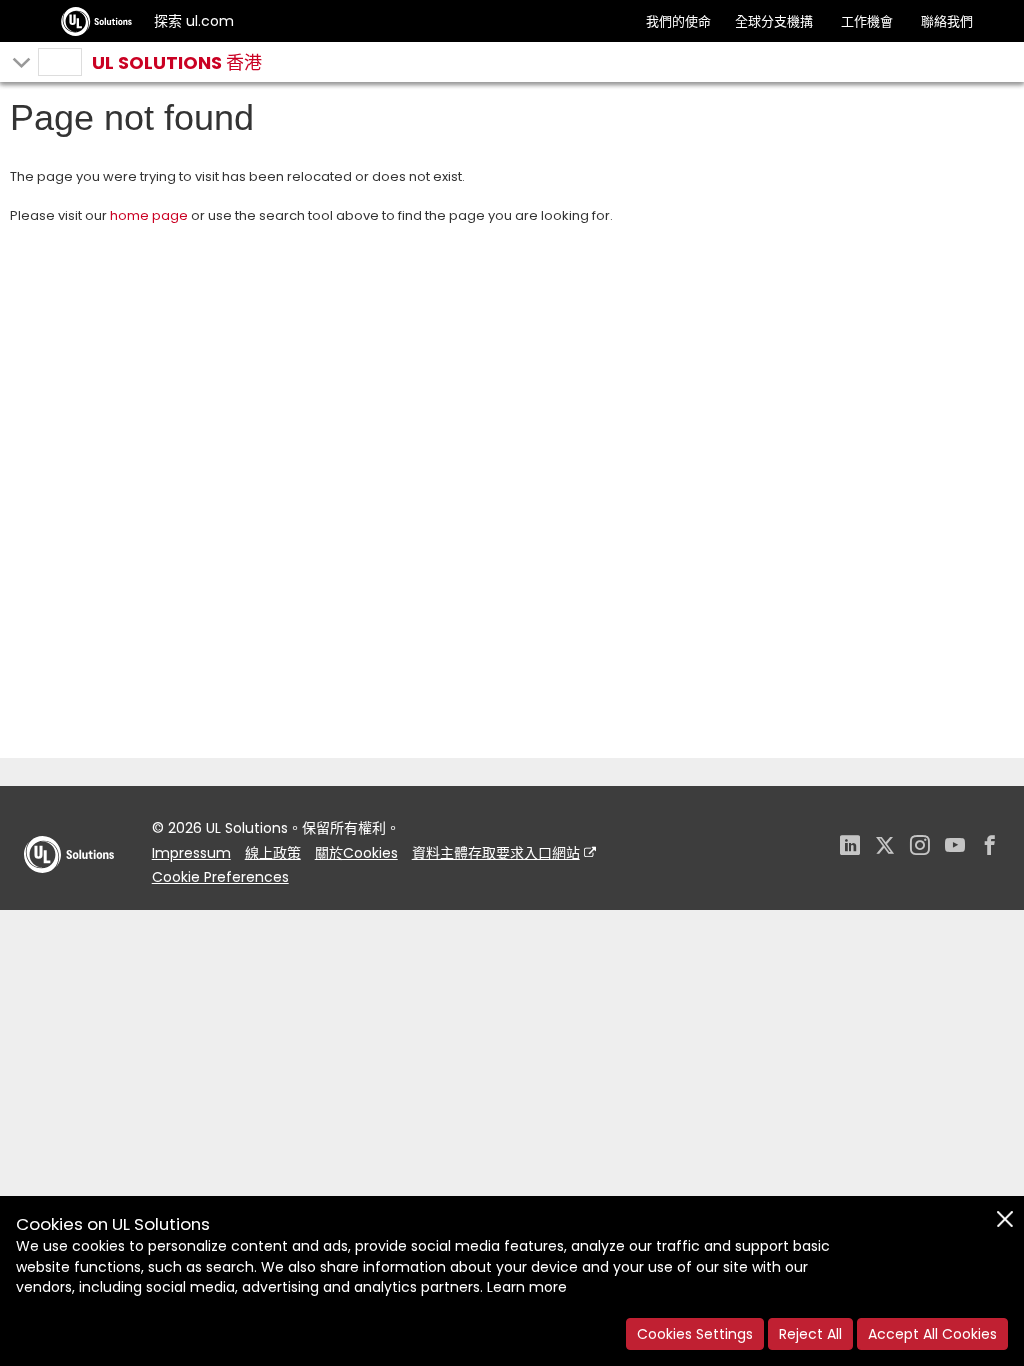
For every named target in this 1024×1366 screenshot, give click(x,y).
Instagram (920, 847)
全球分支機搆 (774, 21)
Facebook (990, 847)
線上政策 (273, 853)
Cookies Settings (695, 1334)
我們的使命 (678, 21)
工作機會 (867, 21)
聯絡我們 (947, 21)
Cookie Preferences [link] (220, 877)
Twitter (885, 847)
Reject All (810, 1334)
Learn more (527, 1287)
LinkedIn (850, 847)
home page (149, 215)
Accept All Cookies (932, 1334)
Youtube (955, 847)
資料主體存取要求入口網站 (496, 853)
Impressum (191, 853)
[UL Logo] (69, 892)
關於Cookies (356, 853)
